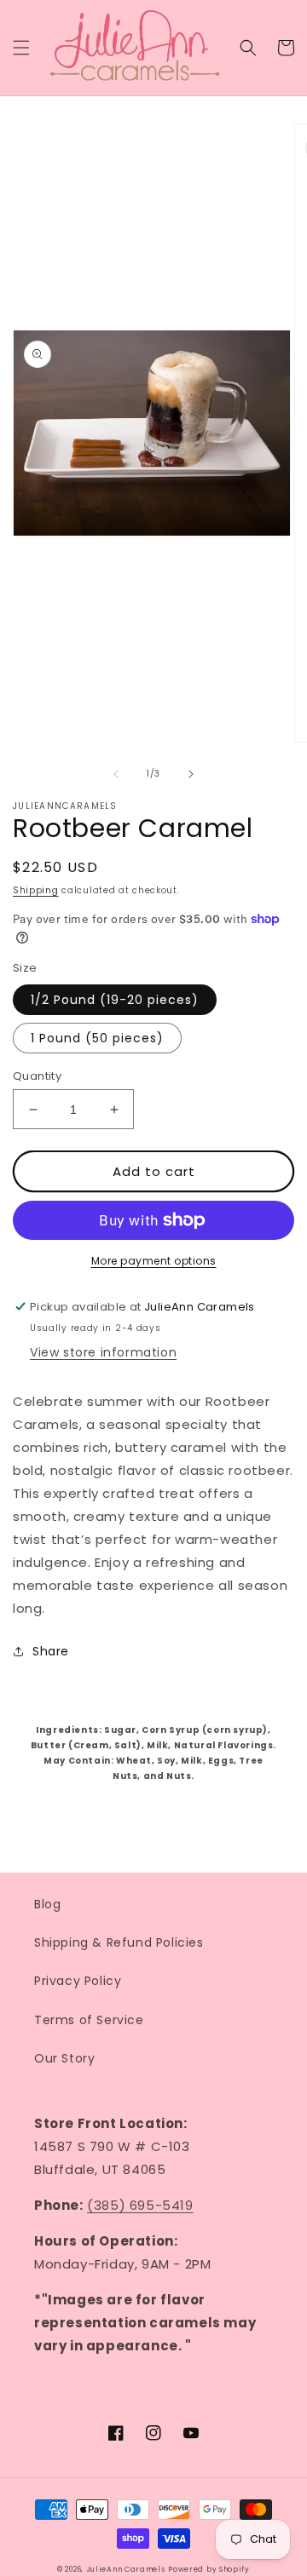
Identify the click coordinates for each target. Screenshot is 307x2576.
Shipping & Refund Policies (119, 1942)
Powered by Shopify (209, 2569)
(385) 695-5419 (140, 2205)
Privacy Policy (78, 1981)
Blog (47, 1904)
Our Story (64, 2058)
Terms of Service (89, 2020)
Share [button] (51, 1651)
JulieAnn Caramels (126, 2569)
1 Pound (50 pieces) (97, 1038)
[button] (21, 48)
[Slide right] (191, 774)
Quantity (37, 1076)
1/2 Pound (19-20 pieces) (115, 1000)
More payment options (154, 1261)
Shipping (36, 890)
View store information (103, 1352)
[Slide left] (116, 774)
